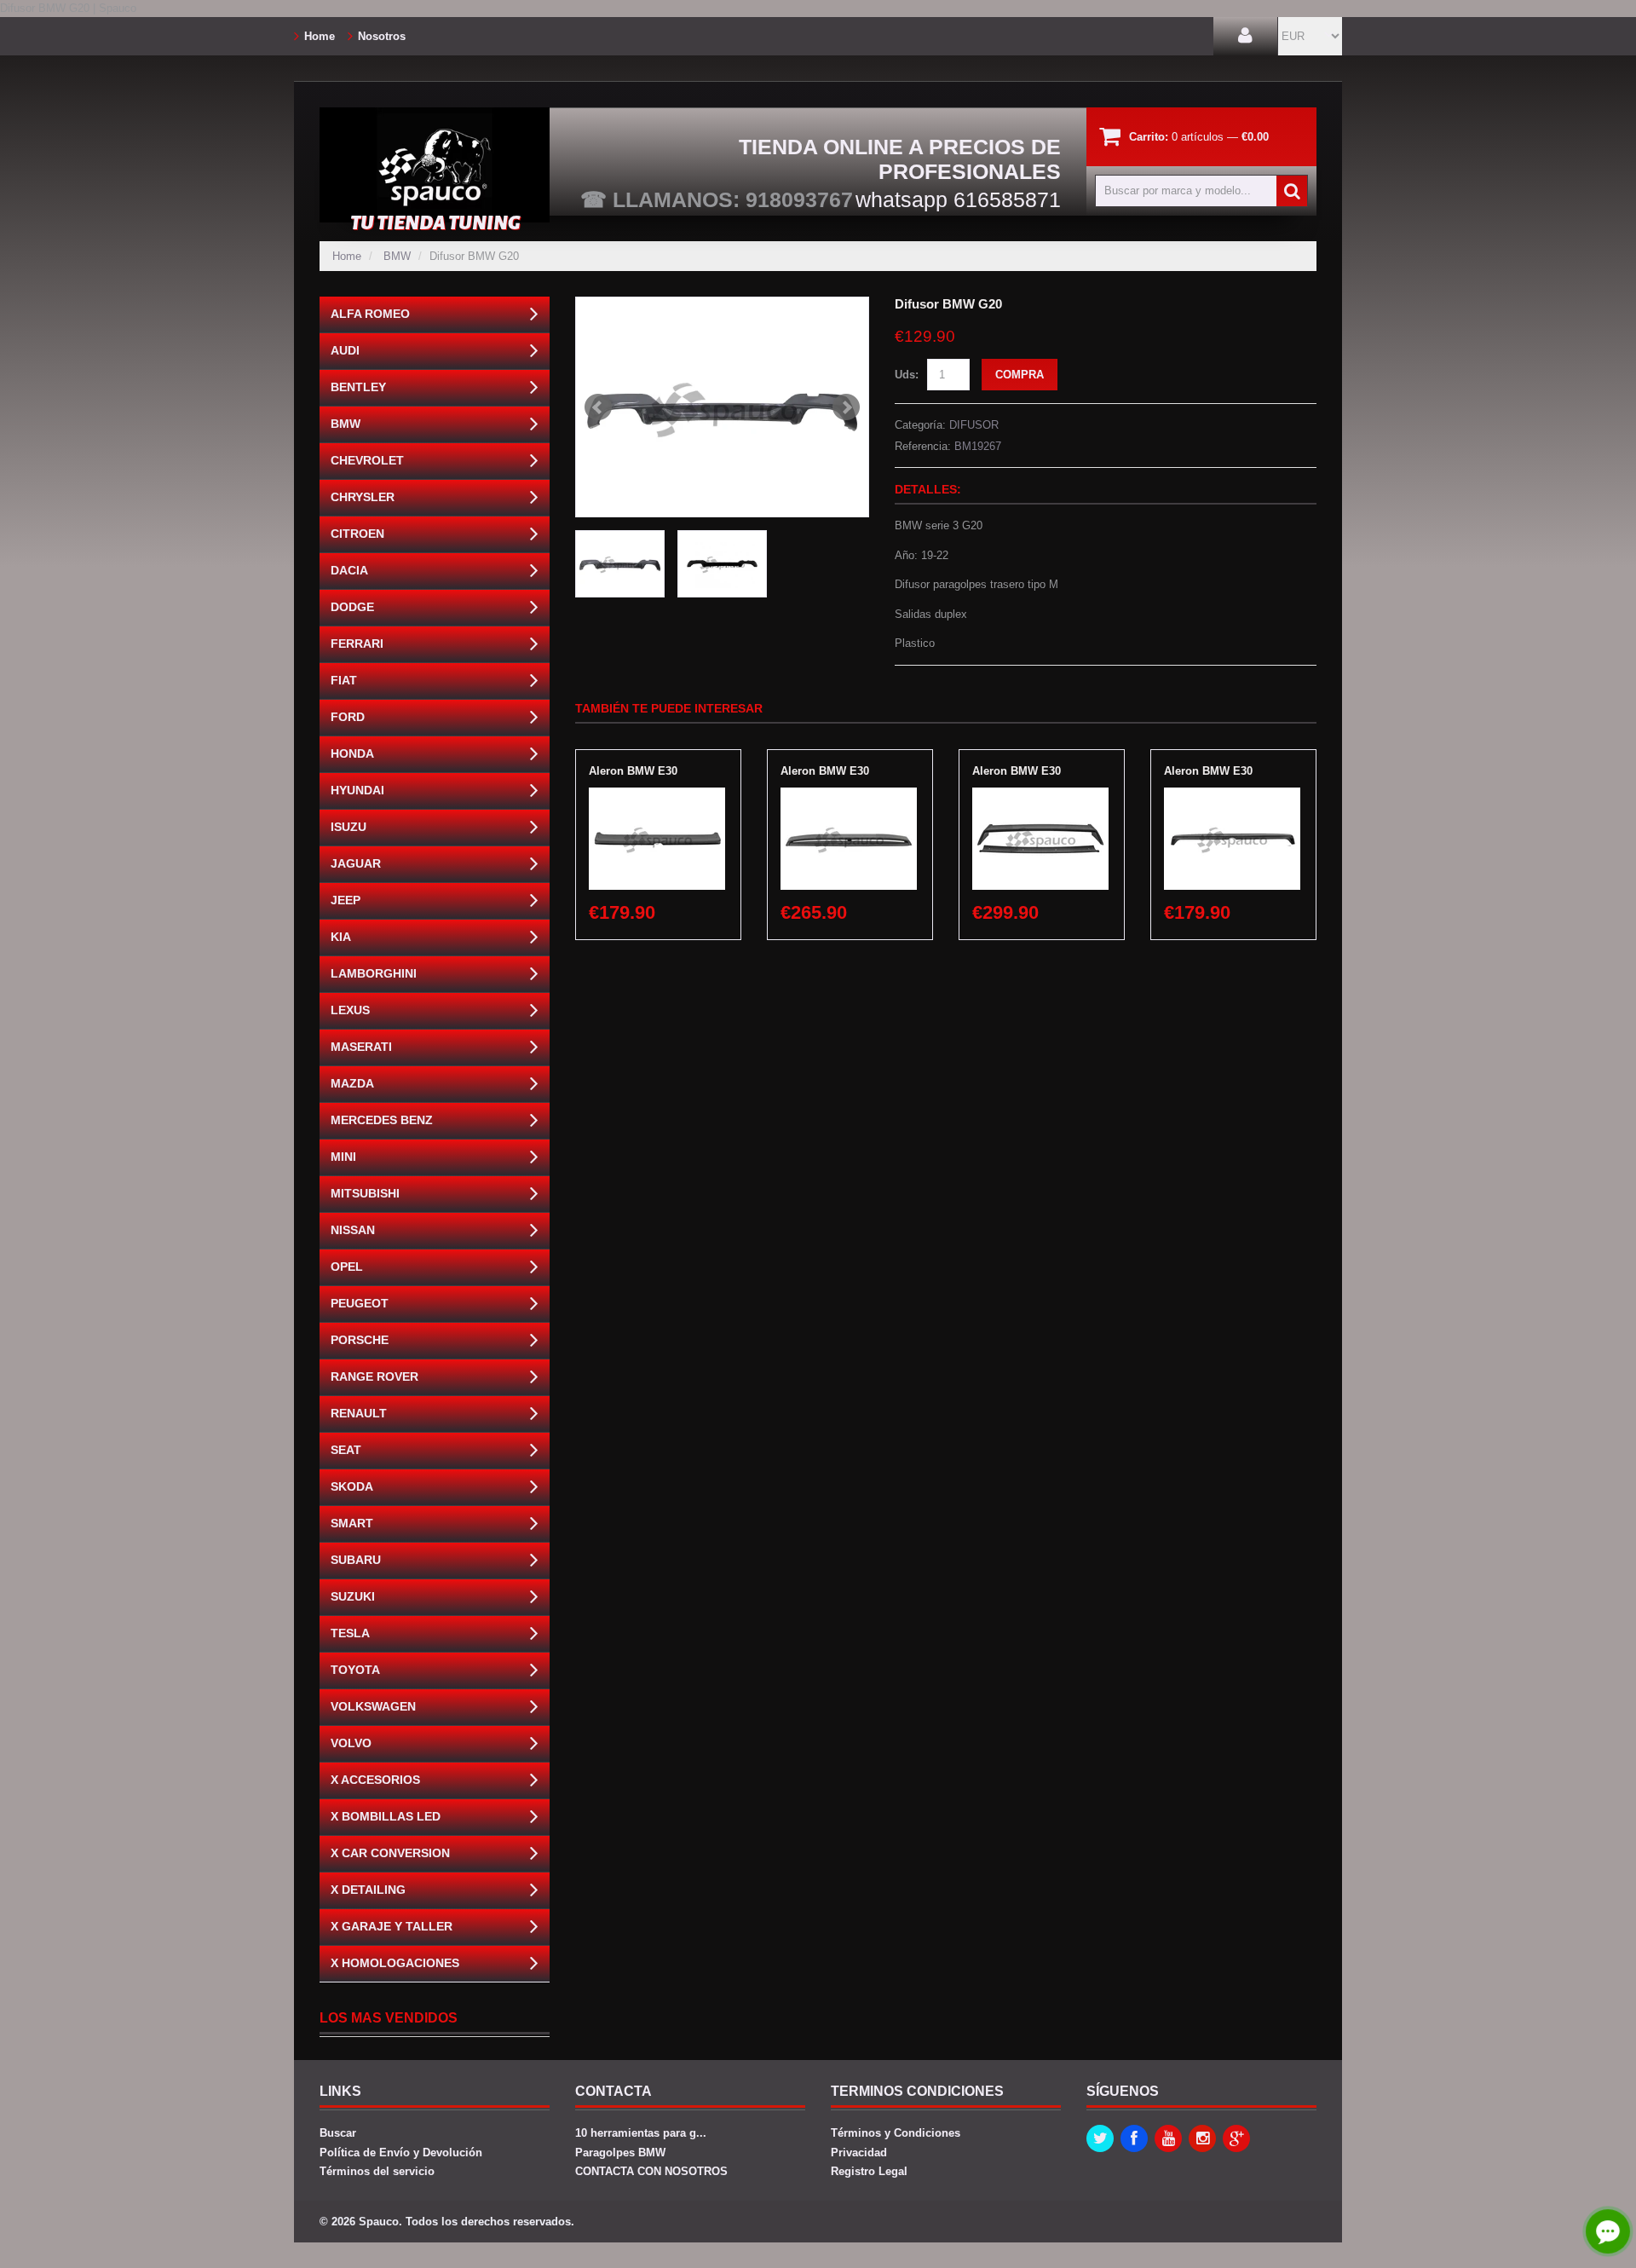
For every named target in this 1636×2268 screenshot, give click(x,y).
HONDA (352, 753)
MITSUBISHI (365, 1193)
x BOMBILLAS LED (386, 1816)
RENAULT (359, 1413)
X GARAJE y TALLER (392, 1926)
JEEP (346, 900)
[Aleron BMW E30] (657, 796)
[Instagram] (1202, 2138)
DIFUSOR (974, 425)
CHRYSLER (363, 497)
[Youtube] (1168, 2138)
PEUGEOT (360, 1303)
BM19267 (978, 446)
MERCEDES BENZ (382, 1120)
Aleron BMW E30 (633, 771)
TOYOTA (355, 1670)
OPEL (347, 1267)
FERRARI (357, 643)
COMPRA (1020, 375)
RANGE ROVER (374, 1376)
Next (846, 407)
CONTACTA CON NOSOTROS (651, 2171)
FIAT (344, 680)
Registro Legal (869, 2171)
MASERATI (361, 1047)
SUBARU (356, 1560)
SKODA (352, 1486)
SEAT (346, 1450)
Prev (598, 407)
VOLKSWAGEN (373, 1706)
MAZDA (352, 1083)
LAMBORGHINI (374, 973)
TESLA (350, 1633)
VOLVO (351, 1743)
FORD (348, 717)
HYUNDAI (357, 790)
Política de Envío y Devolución (401, 2153)
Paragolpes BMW (620, 2153)
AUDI (345, 350)
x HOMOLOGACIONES (395, 1963)
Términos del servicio (377, 2171)
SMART (352, 1523)
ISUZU (349, 827)
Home (320, 36)
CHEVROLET (367, 460)
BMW (397, 256)
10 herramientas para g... (641, 2133)
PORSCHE (360, 1340)
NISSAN (353, 1230)
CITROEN (357, 534)
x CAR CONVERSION (390, 1853)
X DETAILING (368, 1890)
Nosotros (382, 36)
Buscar (338, 2133)
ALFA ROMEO (370, 314)
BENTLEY (358, 387)
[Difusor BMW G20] (722, 407)
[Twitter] (1100, 2138)
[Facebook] (1134, 2138)
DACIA (349, 570)
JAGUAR (356, 863)
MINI (343, 1157)
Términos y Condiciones (896, 2133)
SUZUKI (353, 1596)
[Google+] (1236, 2138)
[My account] (1245, 36)
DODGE (352, 607)
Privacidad (859, 2153)
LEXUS (350, 1010)
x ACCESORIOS (375, 1780)
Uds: (907, 375)
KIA (341, 937)
